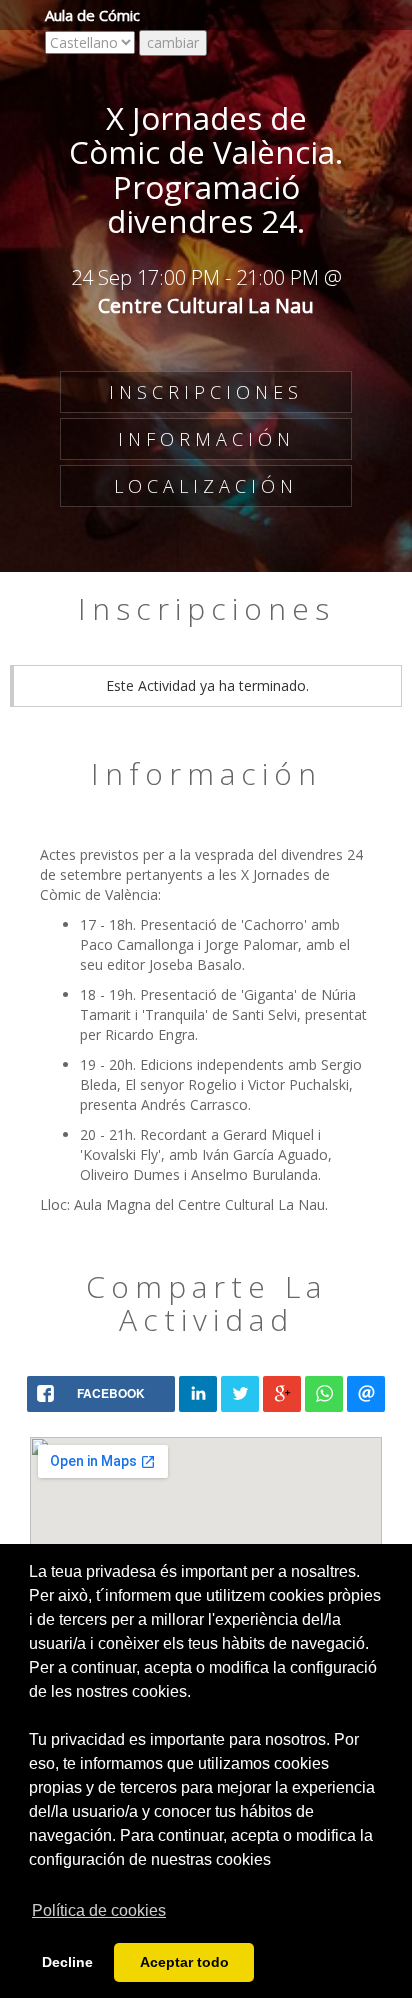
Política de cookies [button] (99, 1910)
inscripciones (206, 392)
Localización (206, 486)
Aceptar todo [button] (184, 1962)
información (206, 439)
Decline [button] (67, 1962)
